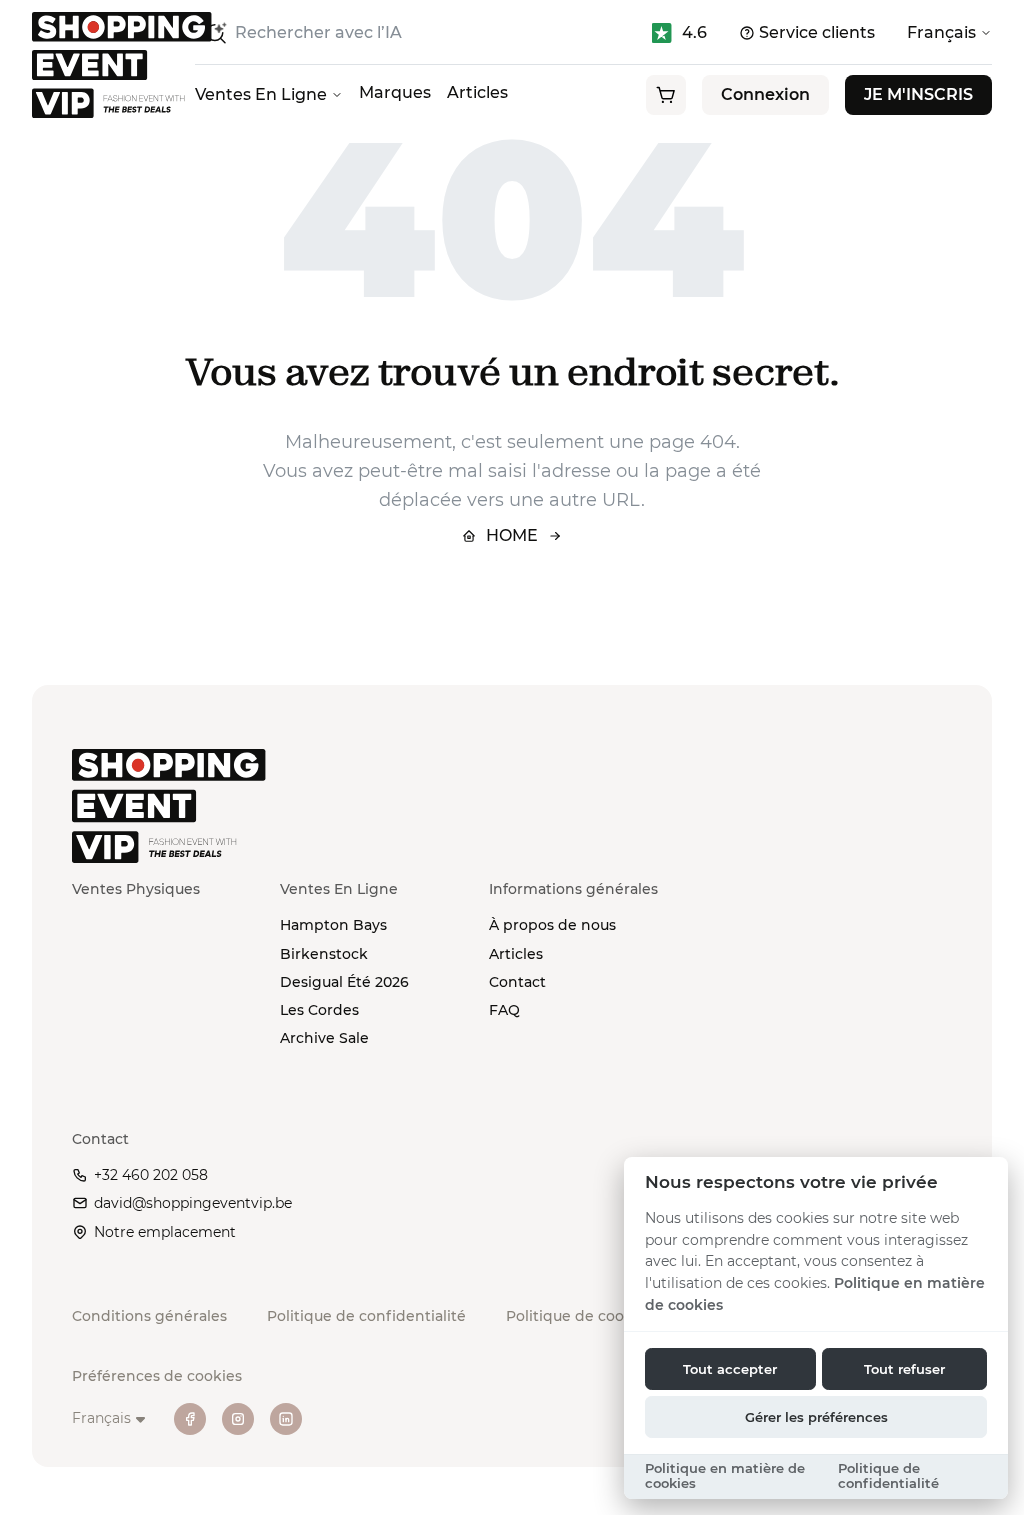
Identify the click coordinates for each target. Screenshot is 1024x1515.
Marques (395, 92)
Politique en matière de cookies (725, 1476)
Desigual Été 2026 (344, 982)
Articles (477, 92)
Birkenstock (324, 954)
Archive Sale (324, 1038)
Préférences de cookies (157, 1376)
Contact (517, 982)
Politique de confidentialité (366, 1316)
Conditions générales (149, 1316)
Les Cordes (319, 1010)
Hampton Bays (333, 925)
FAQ (504, 1010)
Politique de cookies (579, 1316)
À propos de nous (552, 925)
